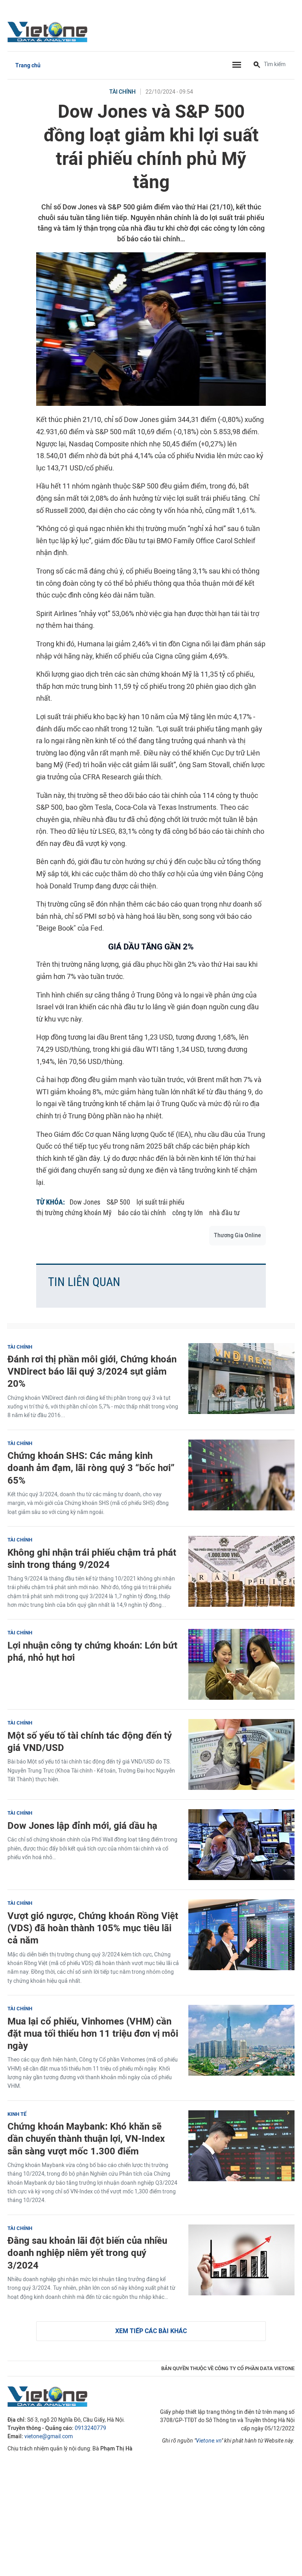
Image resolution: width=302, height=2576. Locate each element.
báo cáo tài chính (142, 1213)
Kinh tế (17, 2114)
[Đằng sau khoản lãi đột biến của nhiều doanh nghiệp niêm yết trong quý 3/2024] (241, 2260)
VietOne (49, 31)
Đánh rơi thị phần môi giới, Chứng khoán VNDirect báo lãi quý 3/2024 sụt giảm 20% (92, 1371)
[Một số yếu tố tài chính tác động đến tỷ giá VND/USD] (241, 1754)
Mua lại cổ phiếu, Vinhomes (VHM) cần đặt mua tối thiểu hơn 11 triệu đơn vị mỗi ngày (93, 2033)
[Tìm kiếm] (257, 65)
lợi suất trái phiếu (160, 1202)
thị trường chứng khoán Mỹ (74, 1213)
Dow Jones (85, 1202)
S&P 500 (118, 1202)
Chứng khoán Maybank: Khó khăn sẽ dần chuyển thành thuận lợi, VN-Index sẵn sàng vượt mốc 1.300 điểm (86, 2138)
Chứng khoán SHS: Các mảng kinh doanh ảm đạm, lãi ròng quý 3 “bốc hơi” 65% (91, 1468)
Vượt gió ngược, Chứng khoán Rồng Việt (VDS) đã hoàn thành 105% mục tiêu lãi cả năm (93, 1928)
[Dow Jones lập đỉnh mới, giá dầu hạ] (241, 1845)
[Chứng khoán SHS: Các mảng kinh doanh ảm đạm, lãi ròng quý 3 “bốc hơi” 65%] (241, 1475)
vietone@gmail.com (49, 2436)
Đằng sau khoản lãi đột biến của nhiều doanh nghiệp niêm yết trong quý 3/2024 (87, 2253)
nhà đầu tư (225, 1213)
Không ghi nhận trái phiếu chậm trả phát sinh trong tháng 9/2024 (92, 1558)
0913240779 (90, 2428)
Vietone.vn (209, 2441)
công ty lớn (188, 1213)
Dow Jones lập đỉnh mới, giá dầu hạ (82, 1826)
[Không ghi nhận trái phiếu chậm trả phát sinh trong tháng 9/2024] (241, 1571)
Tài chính (122, 92)
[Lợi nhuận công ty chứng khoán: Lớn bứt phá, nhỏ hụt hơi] (241, 1664)
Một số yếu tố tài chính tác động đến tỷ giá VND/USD (90, 1741)
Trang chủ (28, 66)
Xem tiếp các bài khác (151, 2331)
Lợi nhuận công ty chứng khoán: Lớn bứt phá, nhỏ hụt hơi (92, 1651)
